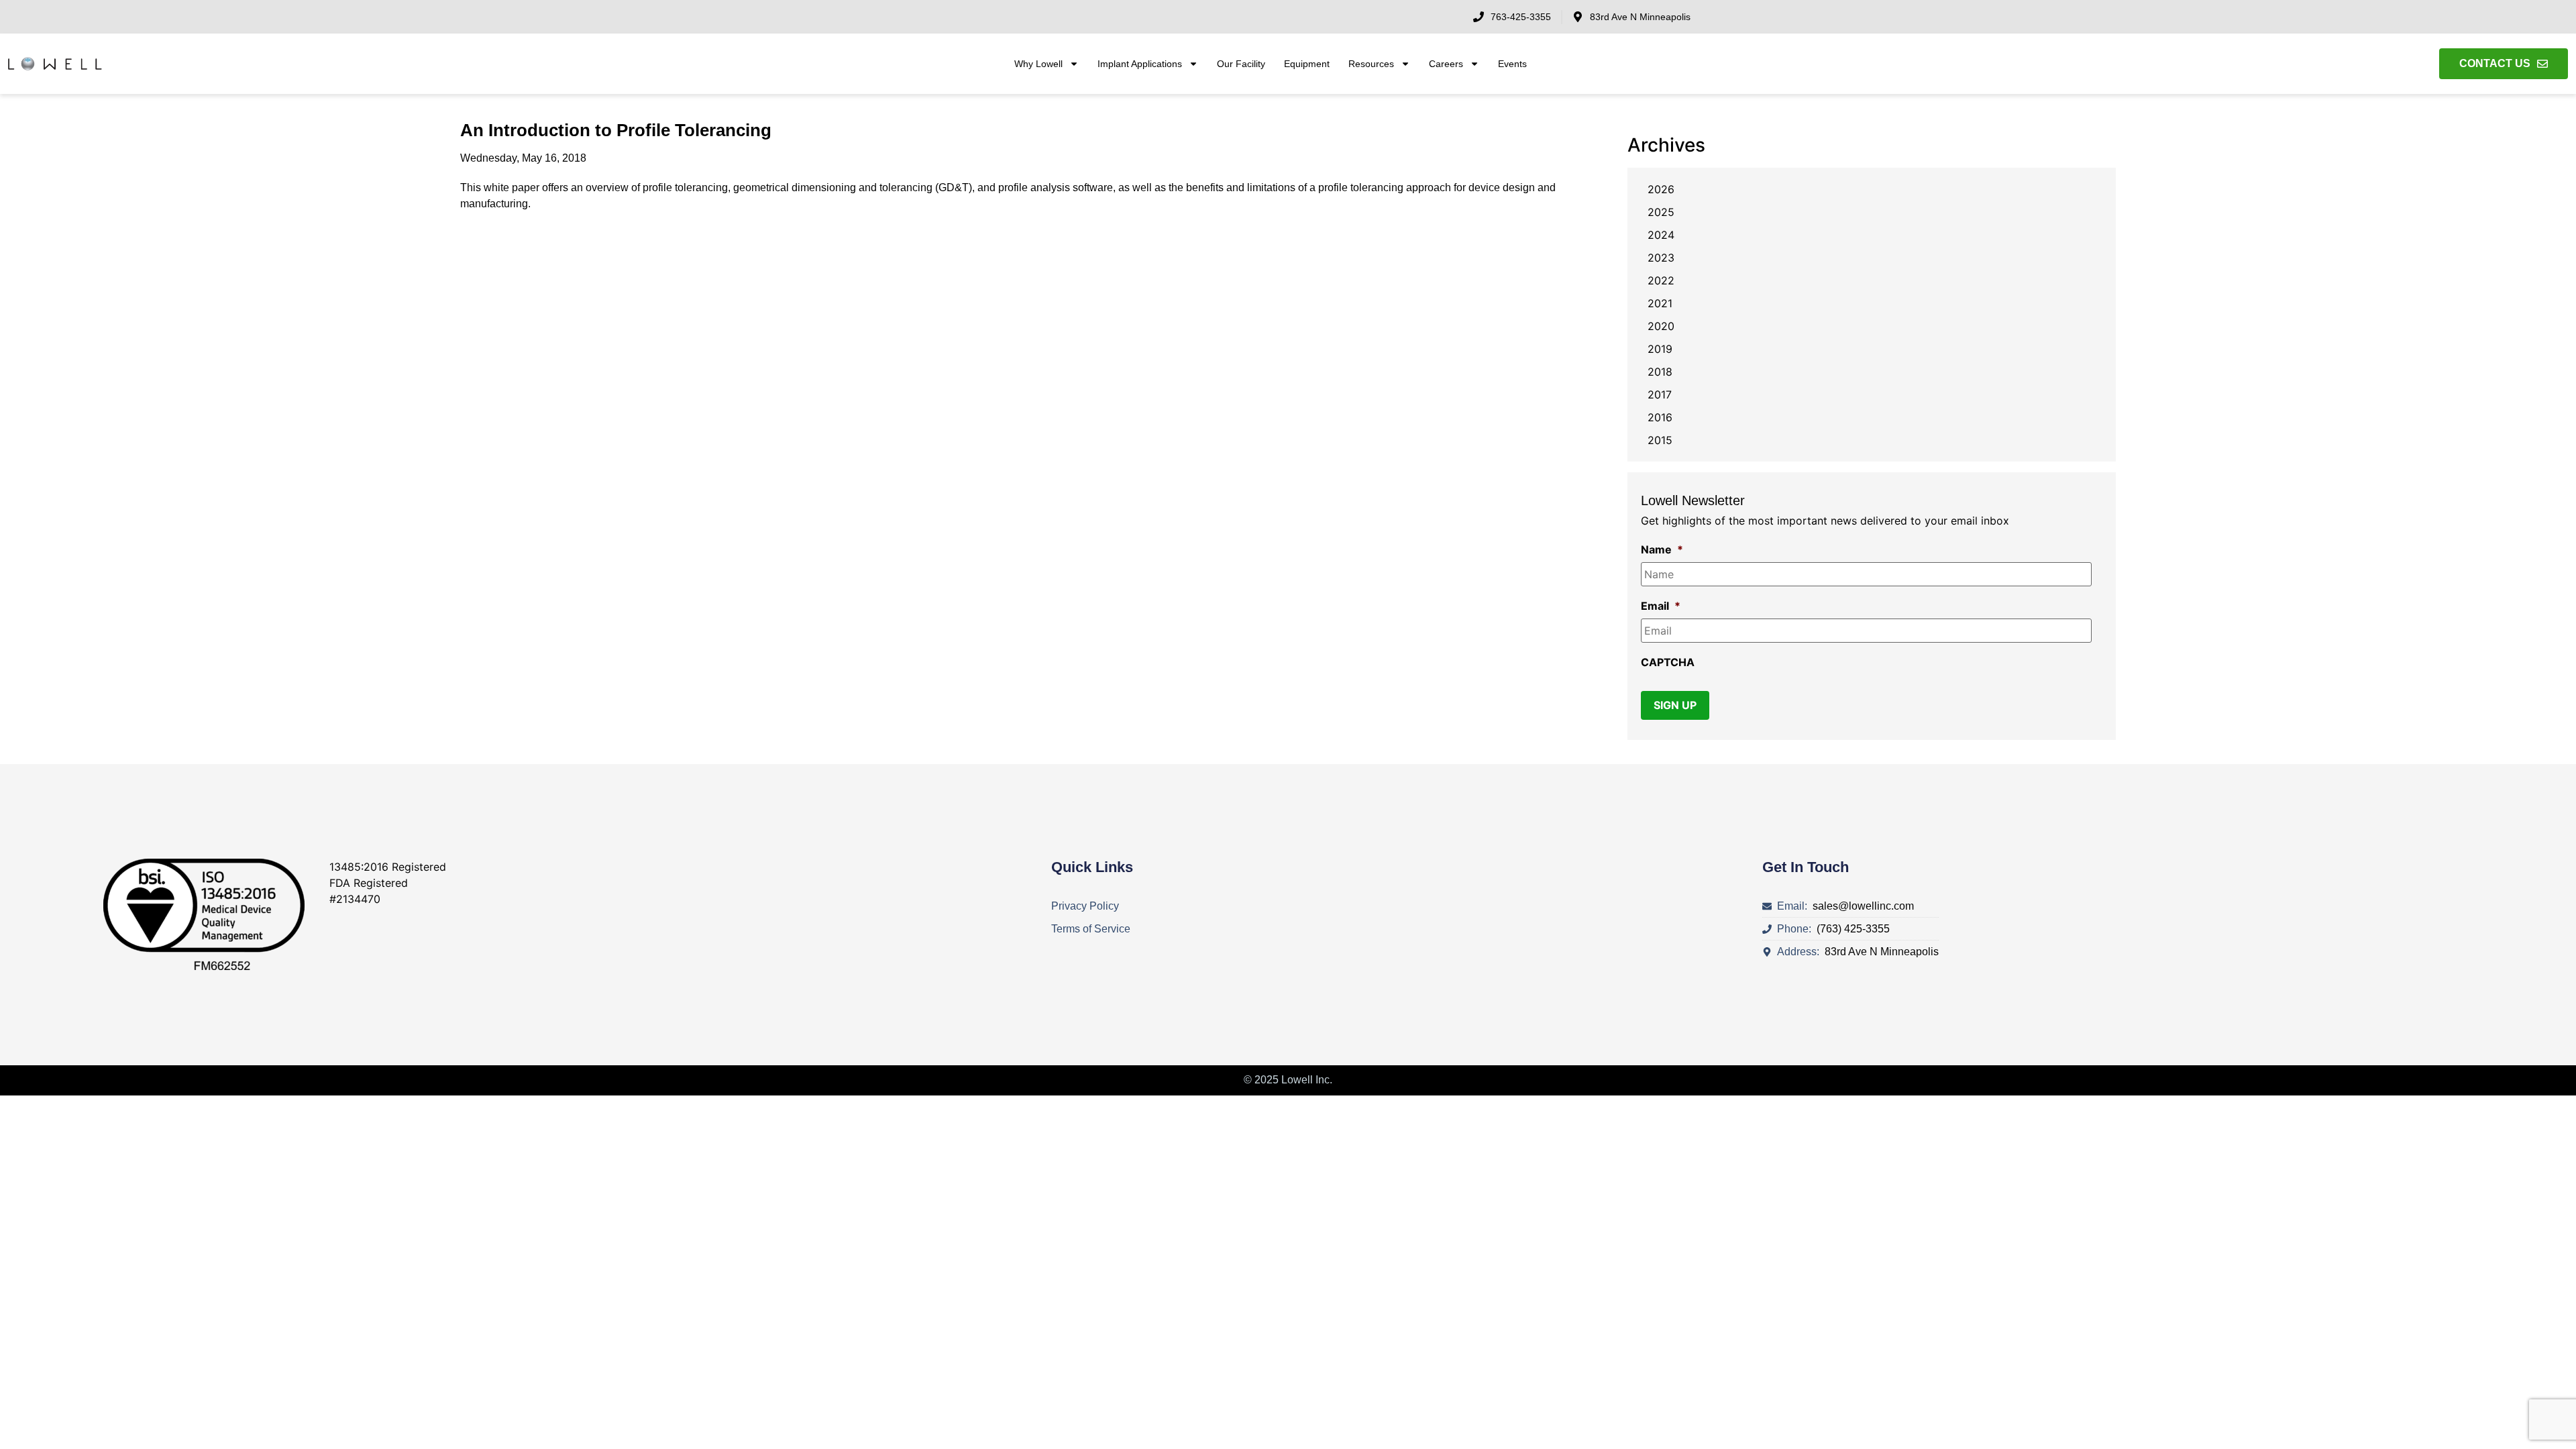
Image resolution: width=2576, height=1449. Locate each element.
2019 (1660, 349)
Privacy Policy (1085, 906)
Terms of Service (1091, 929)
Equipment (1307, 64)
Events (1512, 64)
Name (1662, 549)
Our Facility (1241, 64)
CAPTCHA (1668, 662)
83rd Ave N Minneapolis (1879, 952)
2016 (1660, 417)
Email (1661, 606)
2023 (1661, 258)
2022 (1661, 280)
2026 (1661, 189)
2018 (1660, 372)
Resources (1371, 64)
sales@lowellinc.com (1861, 906)
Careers (1446, 64)
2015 (1660, 440)
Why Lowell (1038, 64)
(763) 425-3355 (1850, 929)
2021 (1660, 303)
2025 (1661, 212)
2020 (1661, 326)
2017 (1660, 394)
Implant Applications (1140, 64)
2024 (1661, 235)
